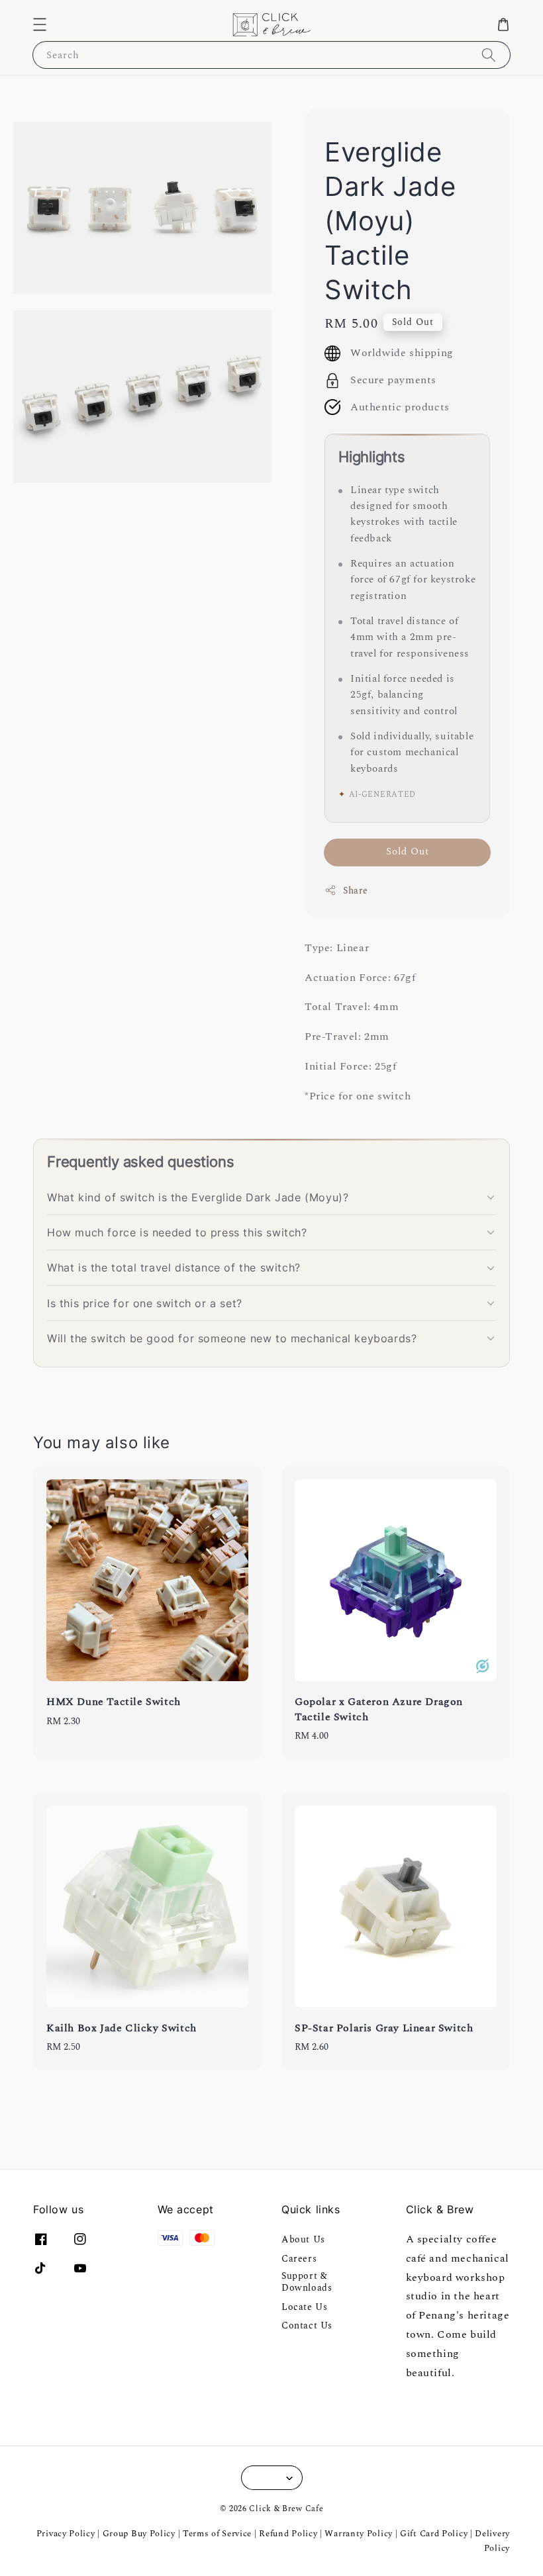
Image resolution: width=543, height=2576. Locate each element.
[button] (40, 24)
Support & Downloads (307, 2282)
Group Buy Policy (139, 2534)
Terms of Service (217, 2534)
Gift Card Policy (435, 2534)
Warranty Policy (359, 2534)
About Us (303, 2240)
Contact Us (307, 2325)
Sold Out (408, 851)
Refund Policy (288, 2534)
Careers (299, 2259)
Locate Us (304, 2307)
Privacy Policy (66, 2534)
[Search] (489, 55)
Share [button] (356, 891)
